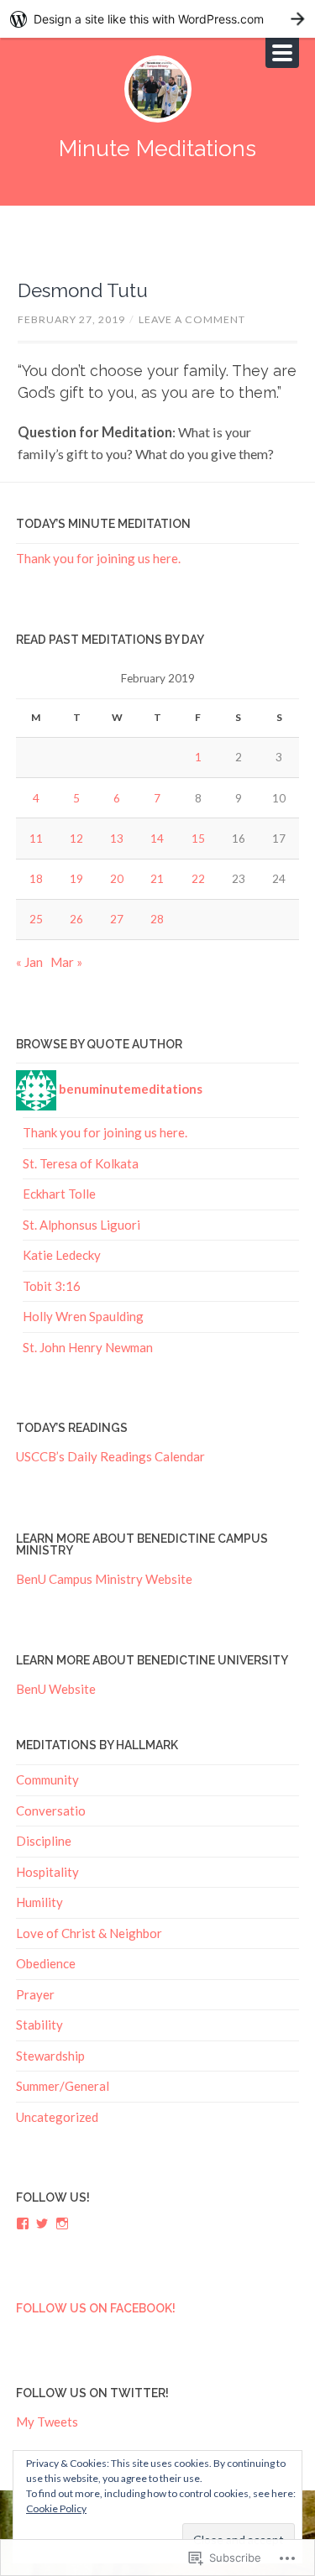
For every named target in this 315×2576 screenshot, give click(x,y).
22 (198, 879)
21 (157, 879)
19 (76, 879)
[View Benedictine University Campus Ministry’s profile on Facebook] (23, 2223)
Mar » (66, 962)
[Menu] (282, 53)
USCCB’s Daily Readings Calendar (110, 1456)
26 (76, 919)
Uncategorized (57, 2117)
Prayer (35, 1994)
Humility (39, 1902)
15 (198, 839)
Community (47, 1779)
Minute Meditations (157, 148)
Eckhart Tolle (59, 1194)
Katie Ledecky (62, 1255)
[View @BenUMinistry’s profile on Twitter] (42, 2223)
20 (117, 879)
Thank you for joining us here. (98, 558)
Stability (39, 2025)
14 (157, 839)
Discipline (44, 1841)
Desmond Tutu (83, 290)
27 (117, 919)
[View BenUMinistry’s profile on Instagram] (62, 2223)
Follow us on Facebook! (96, 2308)
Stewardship (50, 2056)
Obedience (46, 1963)
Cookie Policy (56, 2508)
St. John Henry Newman (88, 1347)
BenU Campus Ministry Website (104, 1579)
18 (36, 879)
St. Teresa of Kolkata (81, 1163)
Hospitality (47, 1872)
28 (157, 919)
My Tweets (47, 2422)
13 (117, 839)
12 (76, 839)
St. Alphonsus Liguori (81, 1225)
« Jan (29, 962)
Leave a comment (192, 319)
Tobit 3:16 (52, 1286)
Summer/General (63, 2086)
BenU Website (56, 1689)
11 (36, 839)
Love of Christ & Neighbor (89, 1933)
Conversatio (51, 1811)
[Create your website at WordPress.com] (157, 19)
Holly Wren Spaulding (83, 1316)
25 (36, 919)
